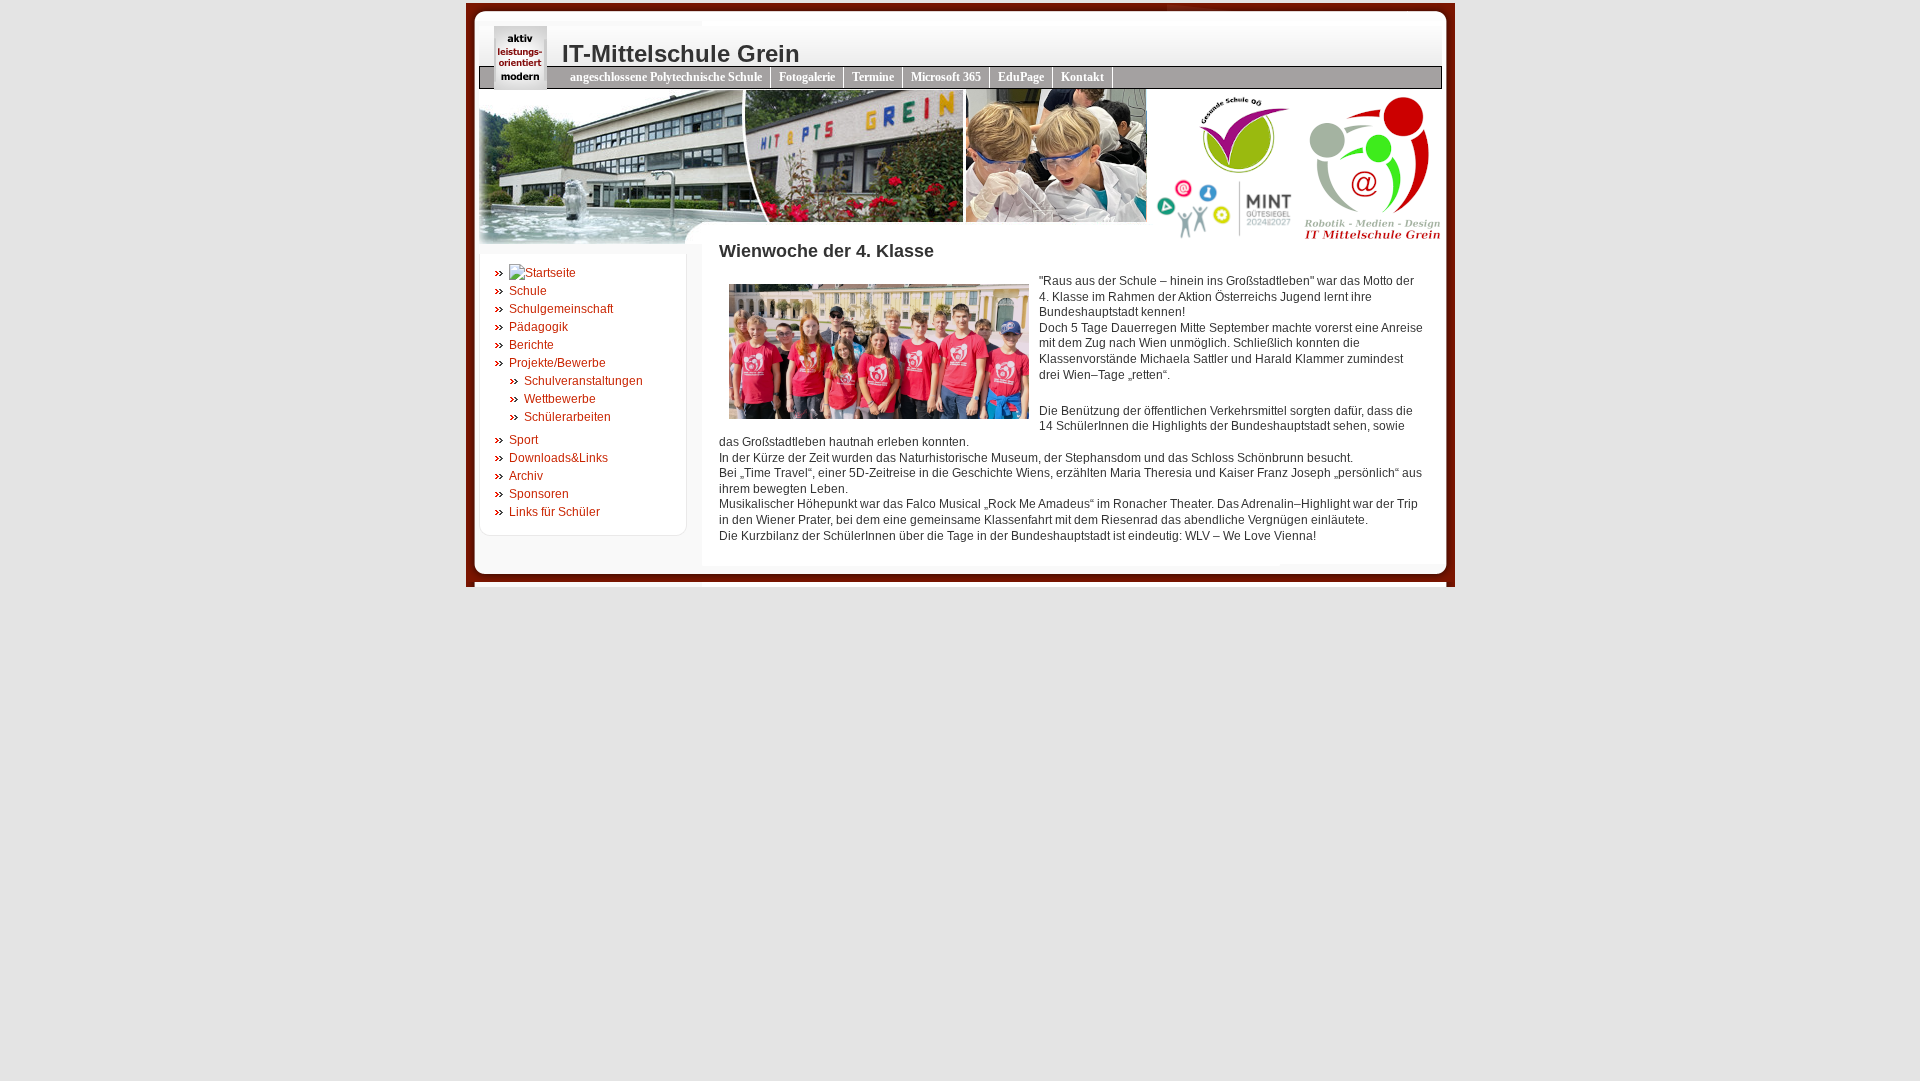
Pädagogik (538, 327)
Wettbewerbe (560, 399)
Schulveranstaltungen (583, 381)
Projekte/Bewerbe (557, 363)
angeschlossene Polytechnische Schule (666, 77)
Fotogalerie (807, 77)
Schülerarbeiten (567, 417)
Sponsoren (539, 494)
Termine (873, 77)
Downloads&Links (558, 458)
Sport (523, 440)
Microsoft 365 (946, 77)
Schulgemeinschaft (561, 309)
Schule (528, 291)
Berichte (531, 345)
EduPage (1021, 77)
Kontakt (1082, 77)
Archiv (526, 476)
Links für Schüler (554, 512)
